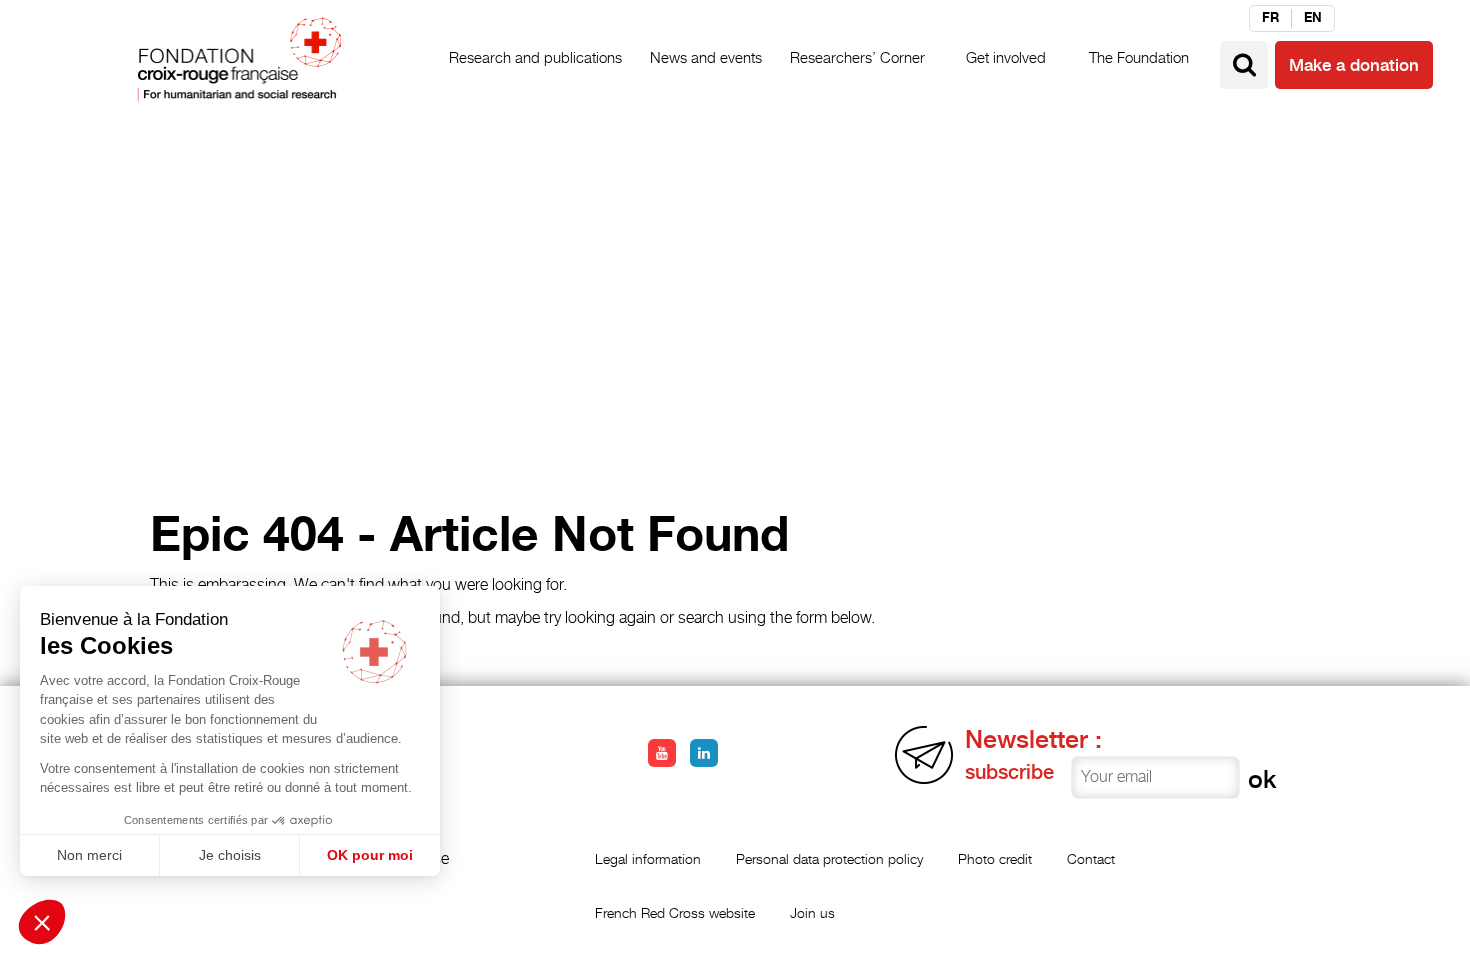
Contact (1091, 858)
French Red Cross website (675, 912)
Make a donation (1354, 65)
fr (1270, 18)
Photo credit (995, 858)
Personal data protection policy (829, 858)
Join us (812, 912)
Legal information (648, 858)
